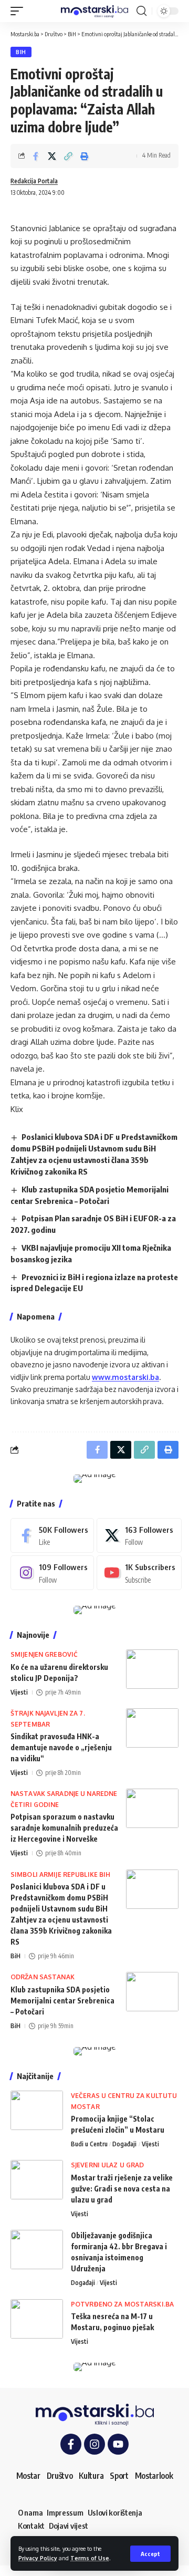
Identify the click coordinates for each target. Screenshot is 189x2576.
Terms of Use (90, 2558)
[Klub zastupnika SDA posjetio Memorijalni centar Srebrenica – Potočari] (152, 1992)
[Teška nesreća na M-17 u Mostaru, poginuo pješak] (37, 2319)
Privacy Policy (38, 2558)
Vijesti (19, 1692)
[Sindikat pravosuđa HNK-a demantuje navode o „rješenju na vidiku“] (152, 1728)
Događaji (124, 2144)
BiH (21, 52)
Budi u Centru (89, 2144)
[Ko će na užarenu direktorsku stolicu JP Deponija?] (152, 1669)
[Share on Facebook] (36, 156)
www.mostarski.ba (125, 1377)
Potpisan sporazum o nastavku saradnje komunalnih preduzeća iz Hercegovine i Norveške (64, 1828)
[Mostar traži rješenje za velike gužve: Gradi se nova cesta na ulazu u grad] (37, 2180)
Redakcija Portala (34, 181)
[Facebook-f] (71, 2444)
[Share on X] (52, 156)
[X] (139, 1535)
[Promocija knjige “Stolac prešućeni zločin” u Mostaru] (37, 2110)
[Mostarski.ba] (94, 11)
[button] (150, 2554)
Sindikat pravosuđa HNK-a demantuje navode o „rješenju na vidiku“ (61, 1747)
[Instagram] (52, 1573)
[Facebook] (52, 1535)
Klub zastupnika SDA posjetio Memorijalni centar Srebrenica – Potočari (62, 2001)
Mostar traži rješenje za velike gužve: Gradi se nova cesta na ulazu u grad (122, 2189)
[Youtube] (139, 1573)
